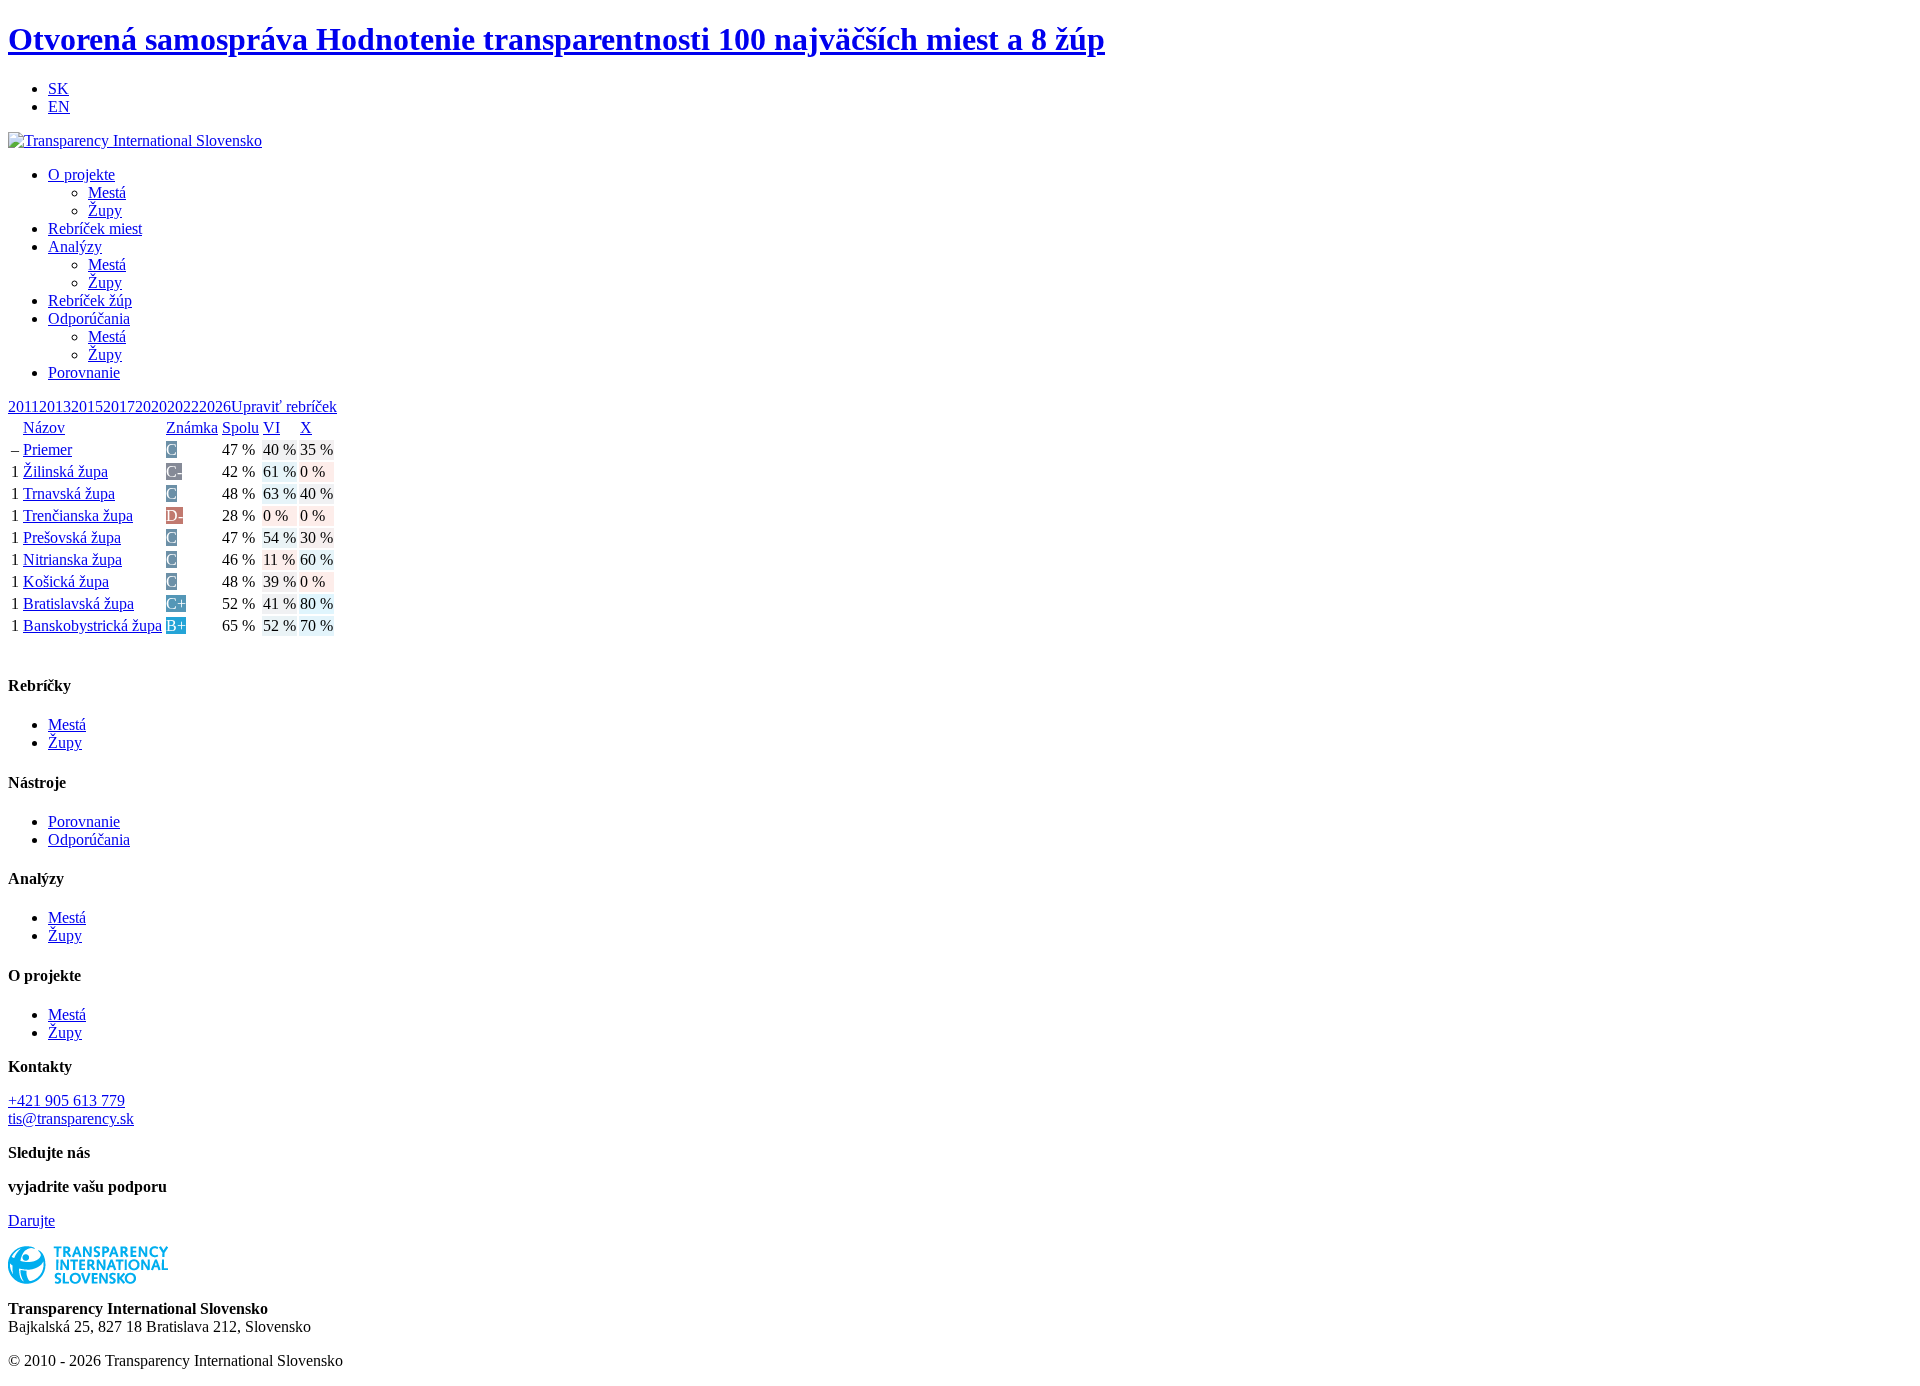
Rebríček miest (95, 228)
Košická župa (66, 581)
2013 (55, 406)
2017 (119, 406)
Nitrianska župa (72, 559)
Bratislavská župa (78, 603)
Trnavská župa (69, 493)
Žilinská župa (65, 471)
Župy (105, 210)
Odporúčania (89, 318)
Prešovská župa (72, 537)
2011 (23, 406)
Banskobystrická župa (92, 625)
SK (58, 88)
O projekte (81, 174)
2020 (151, 406)
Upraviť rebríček (284, 406)
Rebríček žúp (90, 300)
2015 (87, 406)
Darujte (31, 1220)
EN (59, 106)
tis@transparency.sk (71, 1118)
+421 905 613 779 (66, 1100)
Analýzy (75, 246)
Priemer (47, 449)
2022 (183, 406)
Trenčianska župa (78, 515)
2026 (215, 406)
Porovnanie (84, 372)
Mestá (107, 192)
